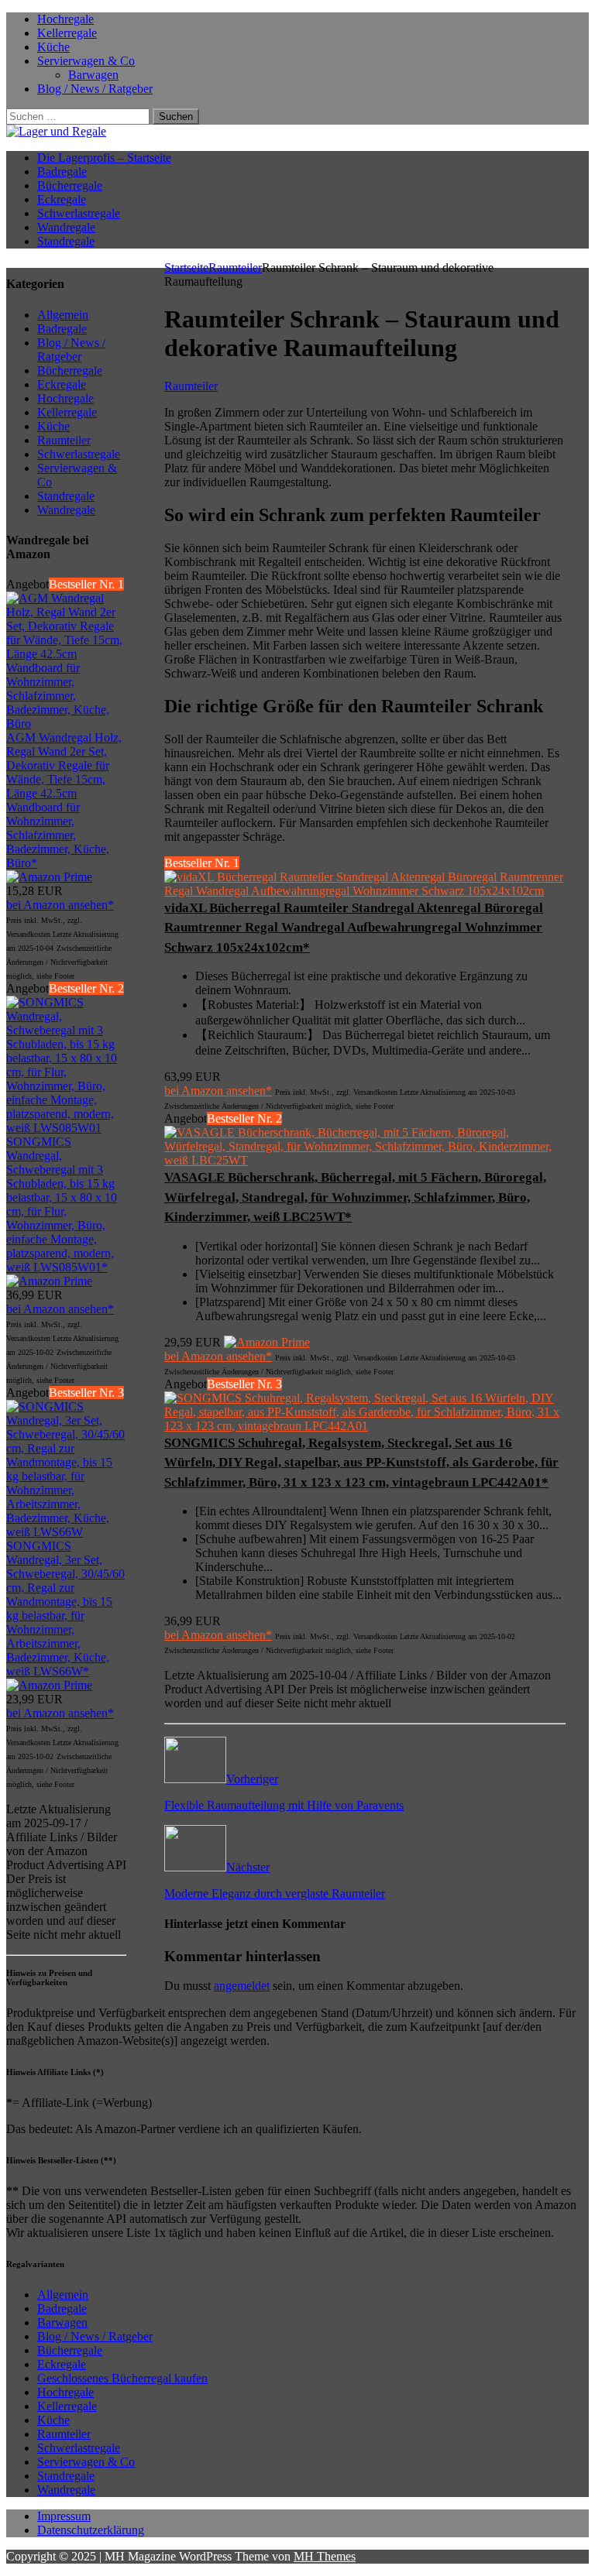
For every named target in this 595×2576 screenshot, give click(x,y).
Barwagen (93, 75)
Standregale (66, 241)
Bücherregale (70, 185)
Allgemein (63, 2295)
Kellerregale (67, 33)
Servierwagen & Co (86, 61)
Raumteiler (64, 2434)
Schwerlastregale (79, 213)
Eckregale (62, 199)
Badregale (62, 172)
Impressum (64, 2516)
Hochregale (65, 19)
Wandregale (66, 227)
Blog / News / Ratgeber (95, 89)
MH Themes (325, 2556)
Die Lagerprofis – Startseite (104, 158)
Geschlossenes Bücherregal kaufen (122, 2378)
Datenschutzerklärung (91, 2530)
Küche (53, 47)
